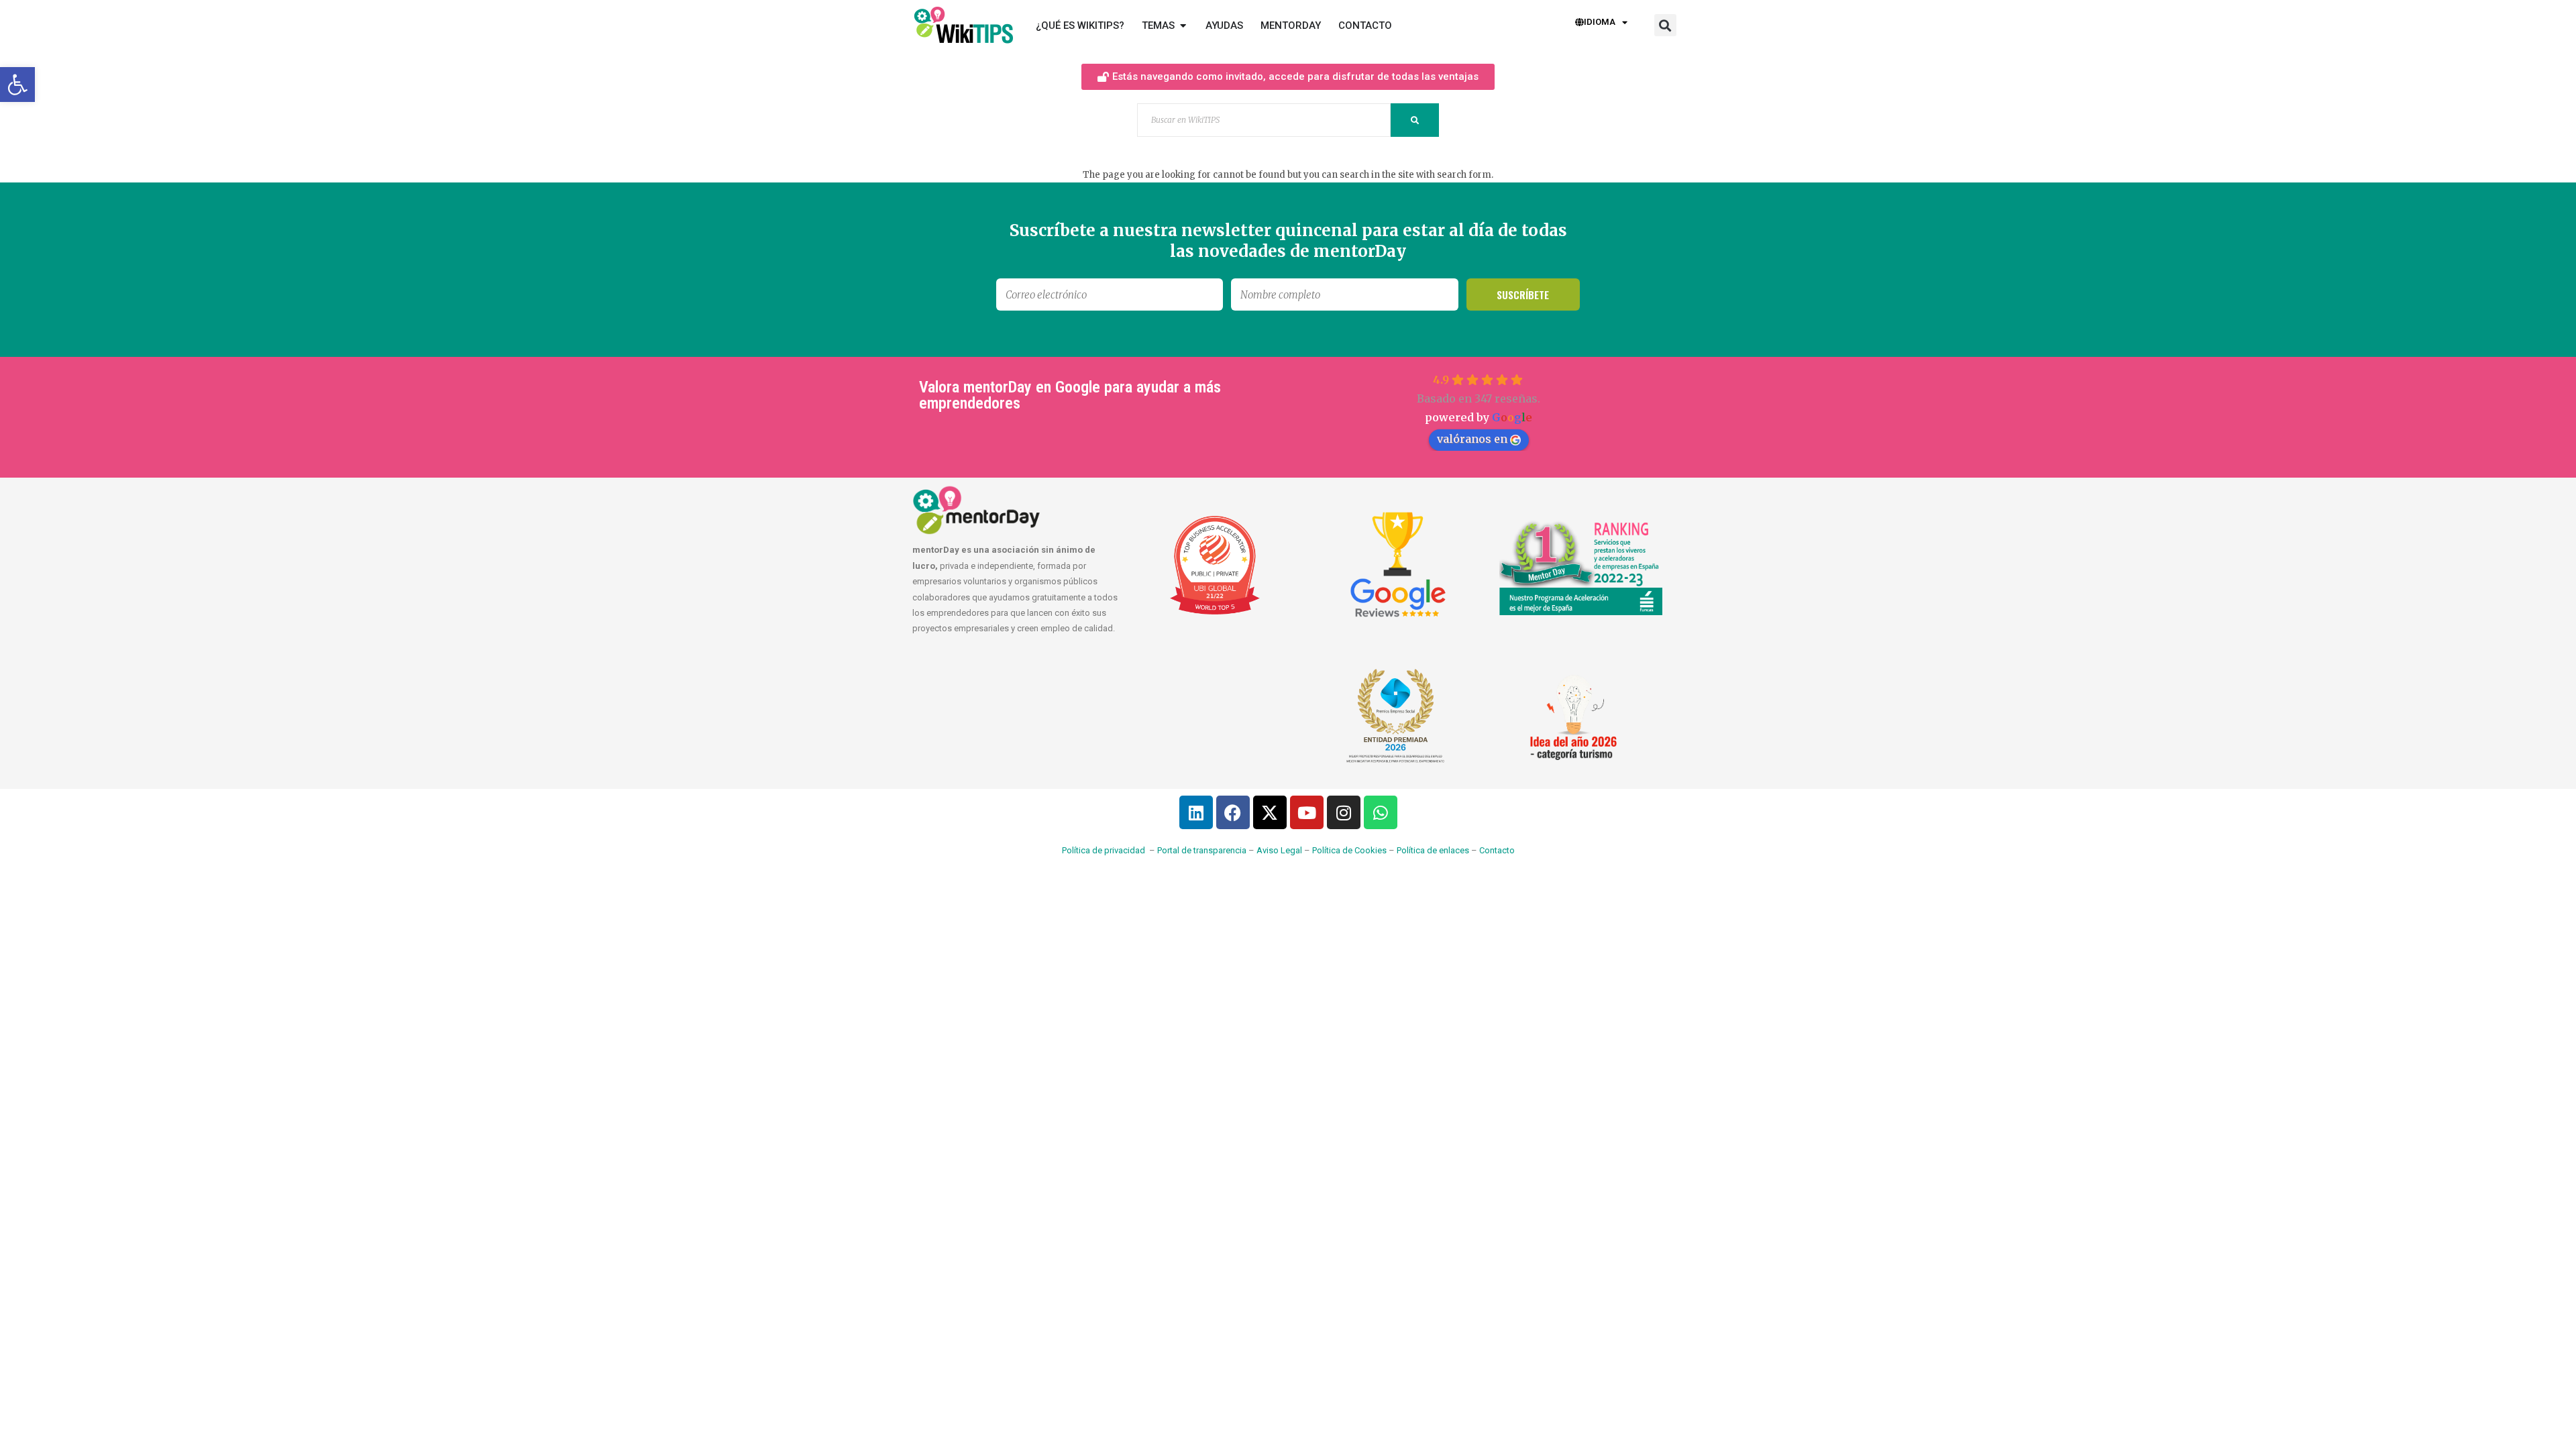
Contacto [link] (1497, 850)
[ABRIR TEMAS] (1183, 26)
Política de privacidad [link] (1104, 850)
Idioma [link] (1600, 22)
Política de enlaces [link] (1433, 850)
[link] (17, 85)
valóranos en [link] (1472, 439)
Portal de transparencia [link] (1202, 850)
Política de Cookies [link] (1349, 850)
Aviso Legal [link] (1279, 850)
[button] (1665, 25)
